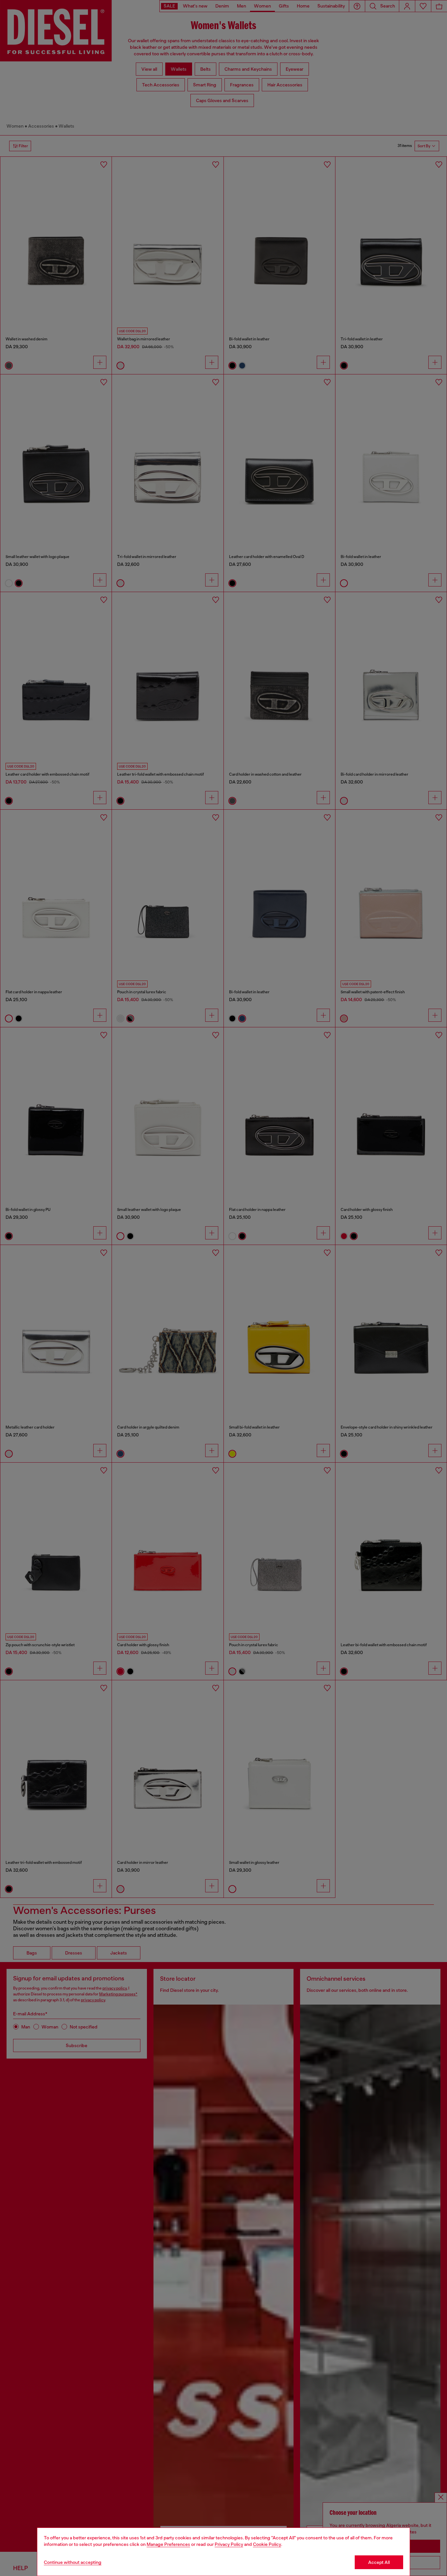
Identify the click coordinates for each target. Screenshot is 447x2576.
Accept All (379, 2562)
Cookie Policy (267, 2544)
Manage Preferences (168, 2544)
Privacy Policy (229, 2544)
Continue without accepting (73, 2562)
